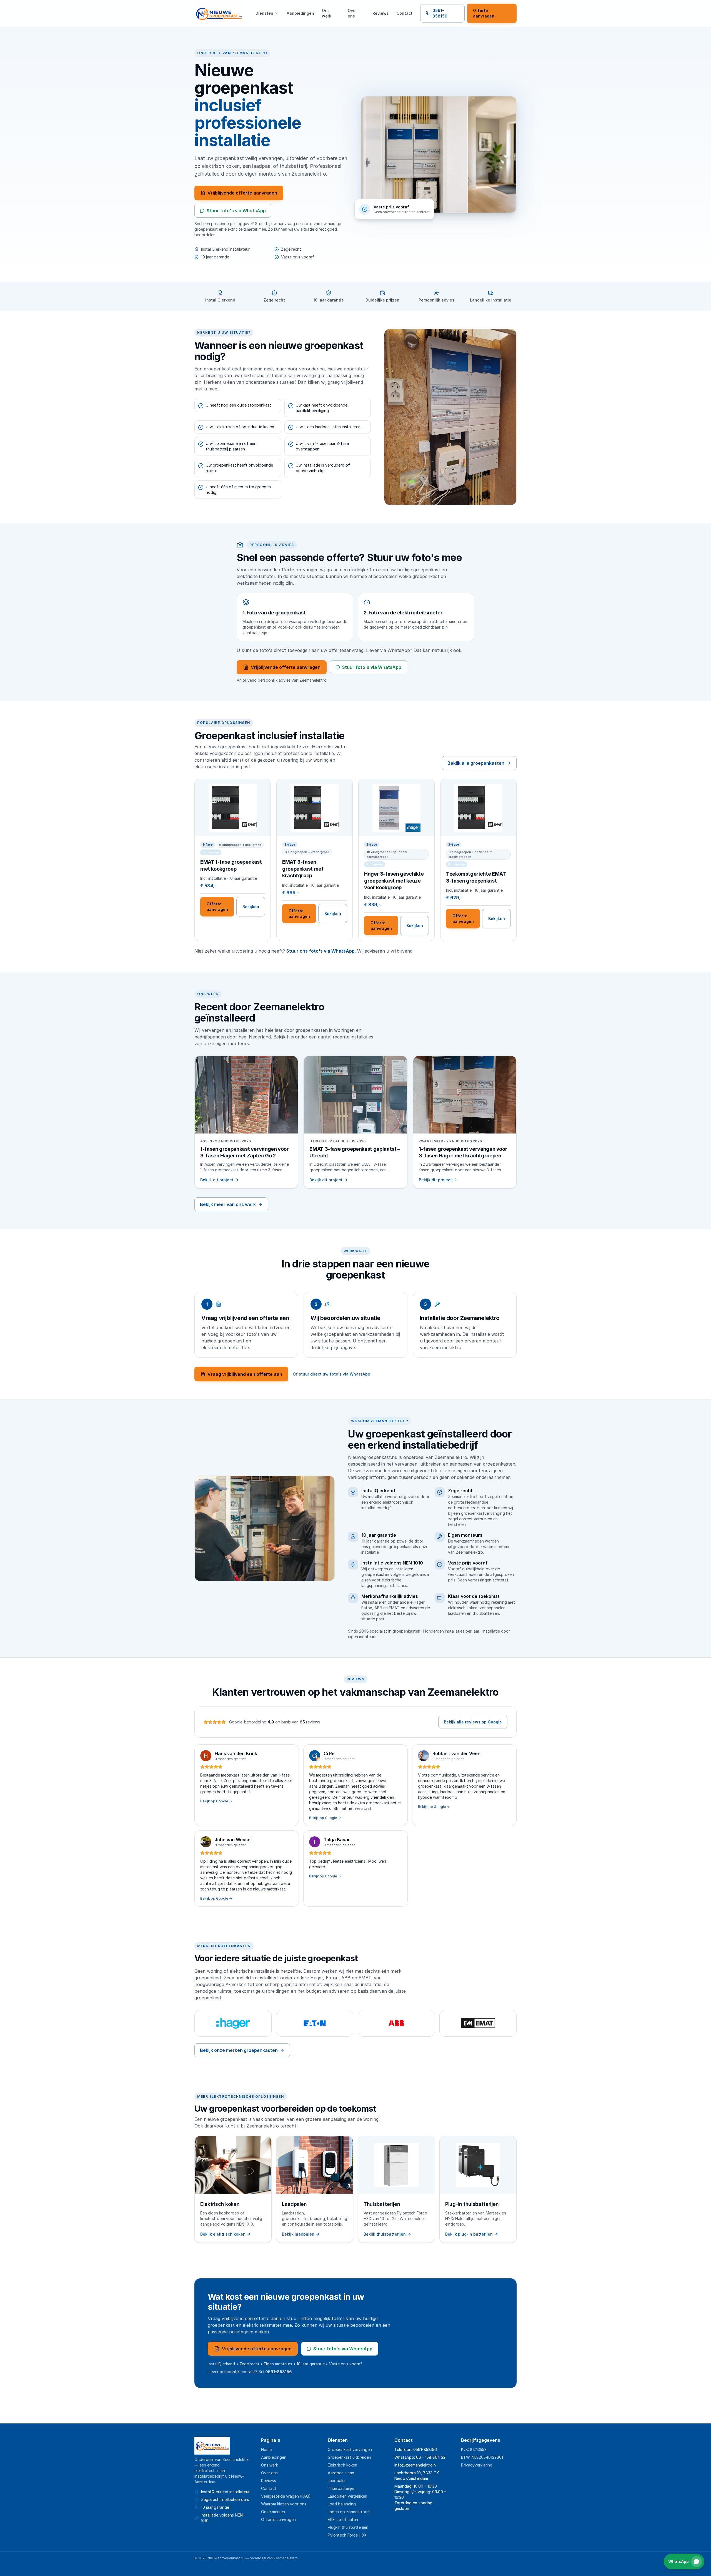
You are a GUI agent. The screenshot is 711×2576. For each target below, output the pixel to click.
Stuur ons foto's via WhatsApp (321, 951)
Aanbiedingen (300, 13)
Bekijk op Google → (216, 1801)
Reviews (381, 13)
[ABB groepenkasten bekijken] (396, 2023)
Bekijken (251, 907)
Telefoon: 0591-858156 (416, 2449)
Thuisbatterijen (342, 2488)
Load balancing (342, 2504)
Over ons (352, 13)
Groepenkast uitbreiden (349, 2457)
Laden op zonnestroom (349, 2512)
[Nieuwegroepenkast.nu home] (219, 13)
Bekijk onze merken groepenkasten (239, 2050)
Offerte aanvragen (484, 13)
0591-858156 (440, 13)
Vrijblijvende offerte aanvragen (242, 193)
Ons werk (327, 13)
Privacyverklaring (477, 2465)
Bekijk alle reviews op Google (473, 1722)
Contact (405, 13)
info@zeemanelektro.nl (415, 2465)
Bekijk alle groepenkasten (476, 763)
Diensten (264, 13)
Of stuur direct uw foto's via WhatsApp (331, 1374)
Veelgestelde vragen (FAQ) (286, 2496)
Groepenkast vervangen (350, 2449)
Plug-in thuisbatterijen (348, 2527)
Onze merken (273, 2512)
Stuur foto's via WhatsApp (236, 211)
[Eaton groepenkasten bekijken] (315, 2023)
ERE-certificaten (343, 2519)
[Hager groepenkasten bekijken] (233, 2023)
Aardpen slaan (341, 2473)
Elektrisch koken (342, 2465)
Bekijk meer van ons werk (228, 1204)
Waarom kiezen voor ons (284, 2504)
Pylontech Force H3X (347, 2535)
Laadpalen (337, 2481)
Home (266, 2449)
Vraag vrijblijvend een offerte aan (245, 1374)
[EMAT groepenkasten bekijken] (478, 2023)
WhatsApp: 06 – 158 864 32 (420, 2457)
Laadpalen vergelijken (347, 2496)
